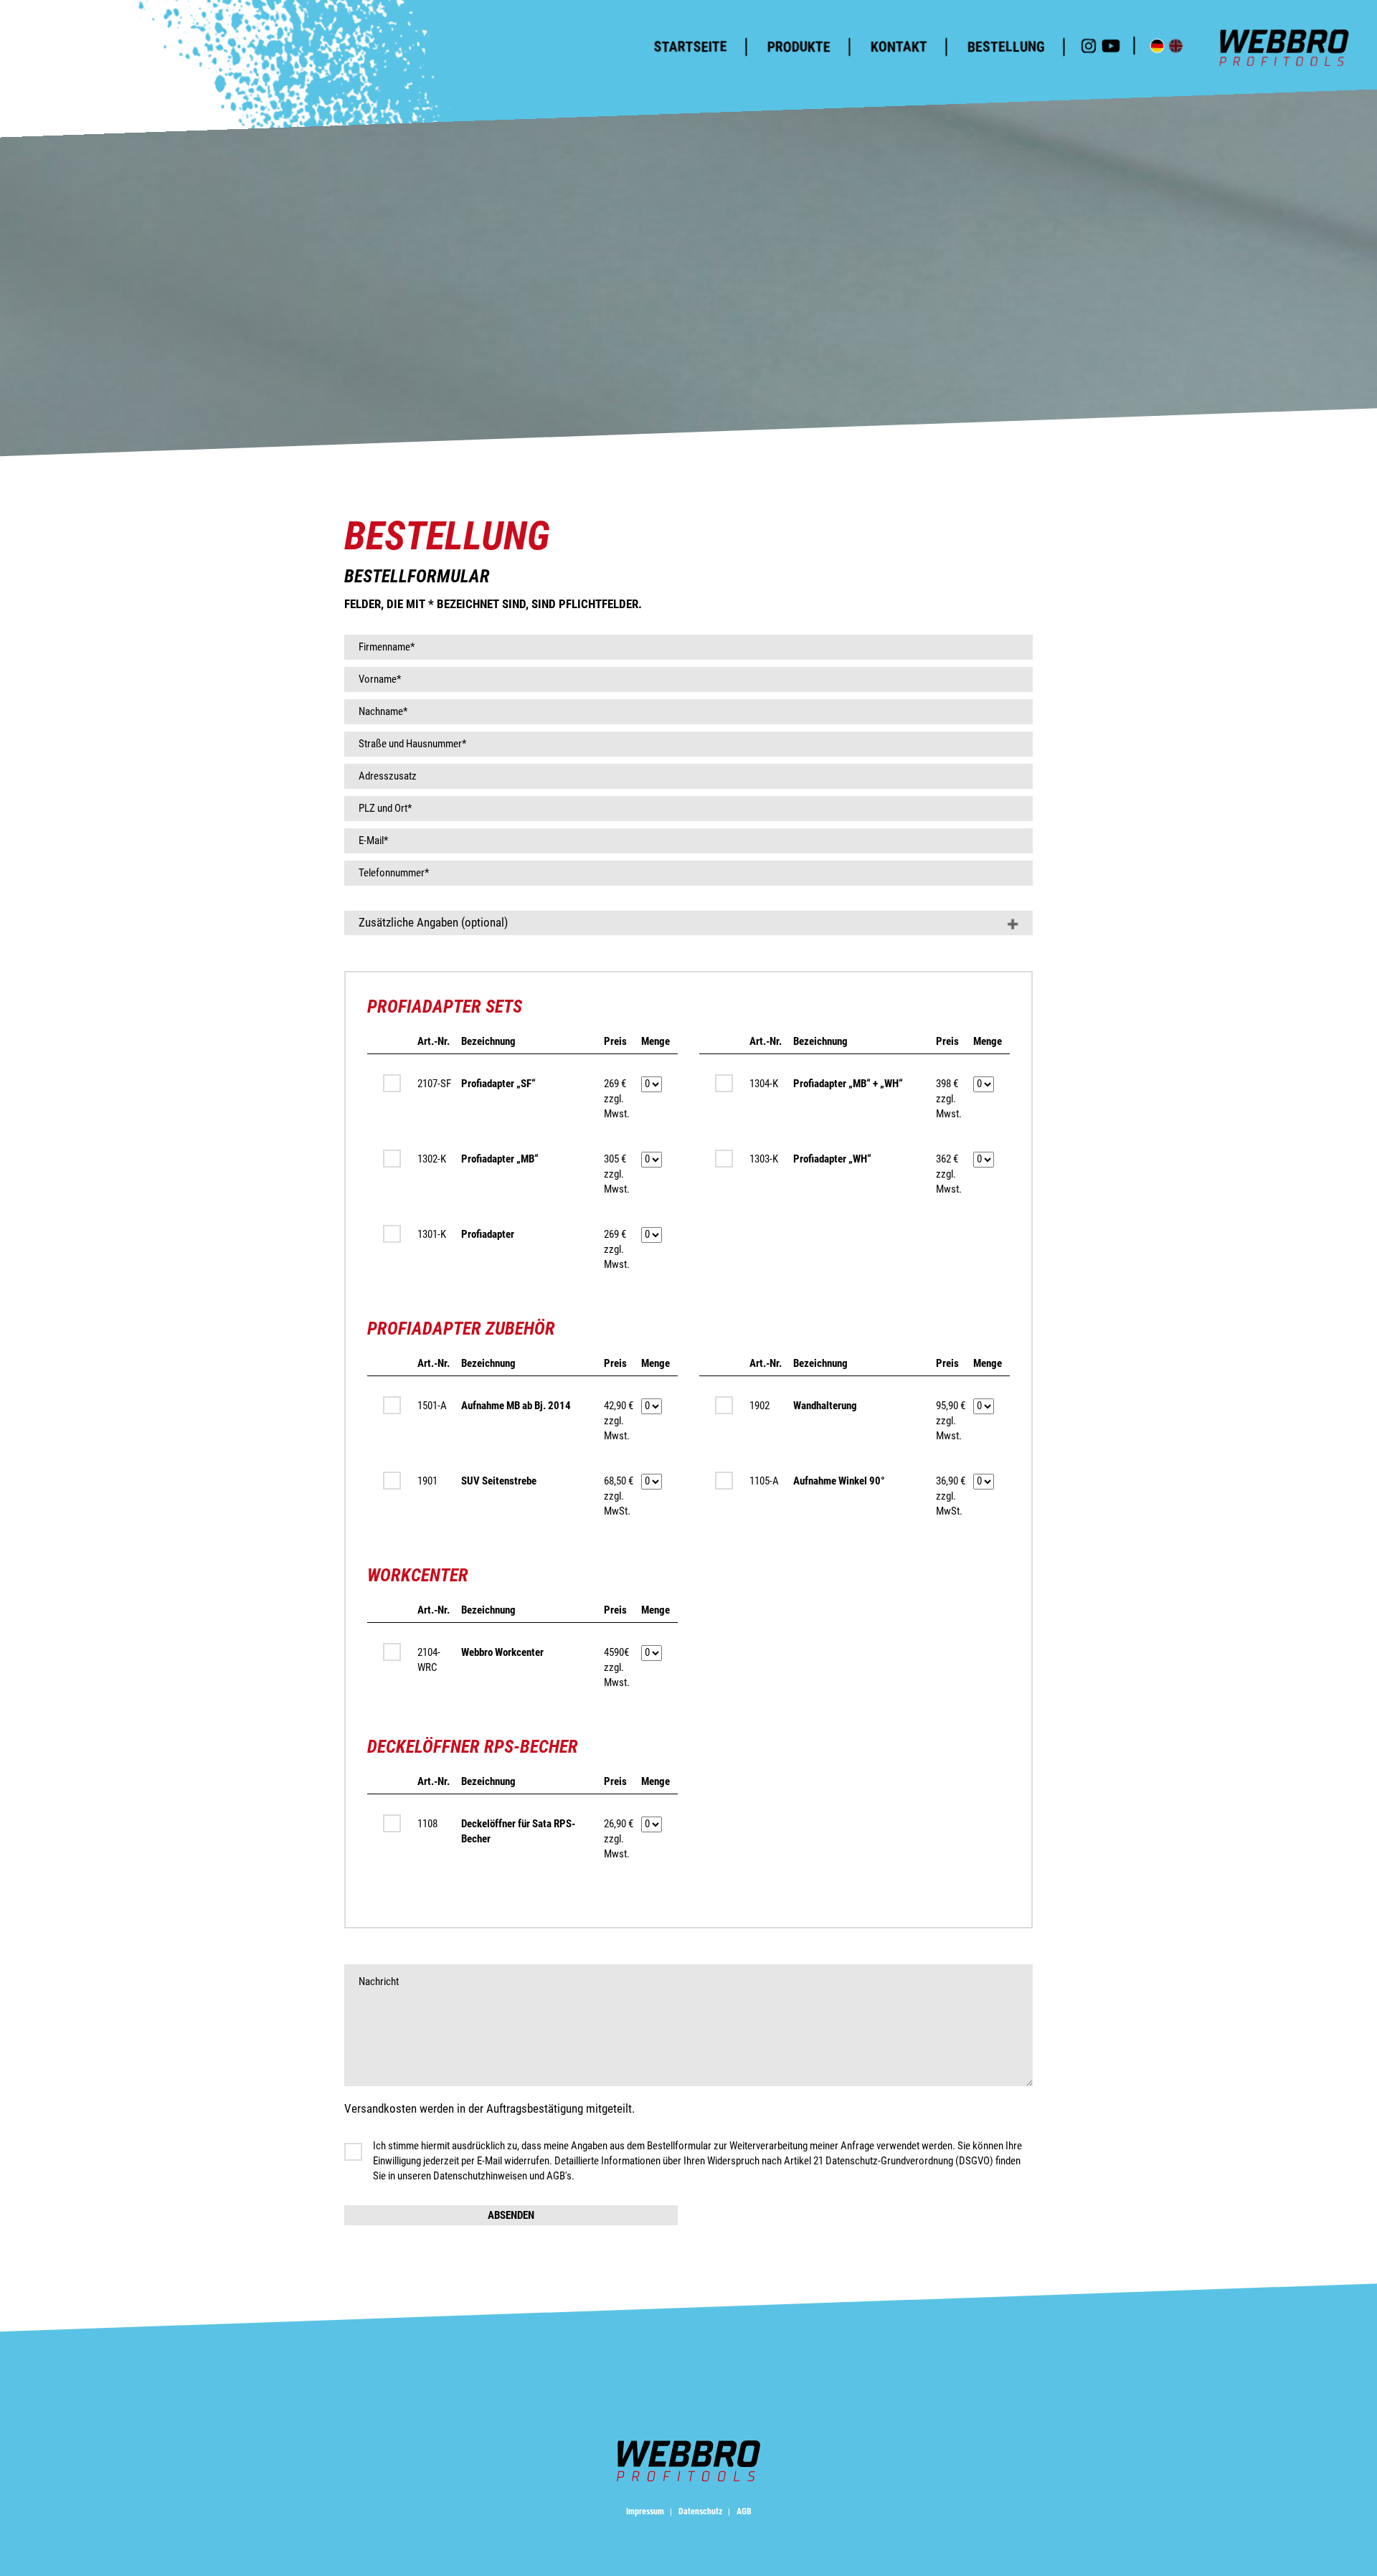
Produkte (798, 47)
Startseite (690, 47)
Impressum (646, 2511)
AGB (744, 2511)
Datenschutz (701, 2511)
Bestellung (1005, 47)
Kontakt (898, 47)
